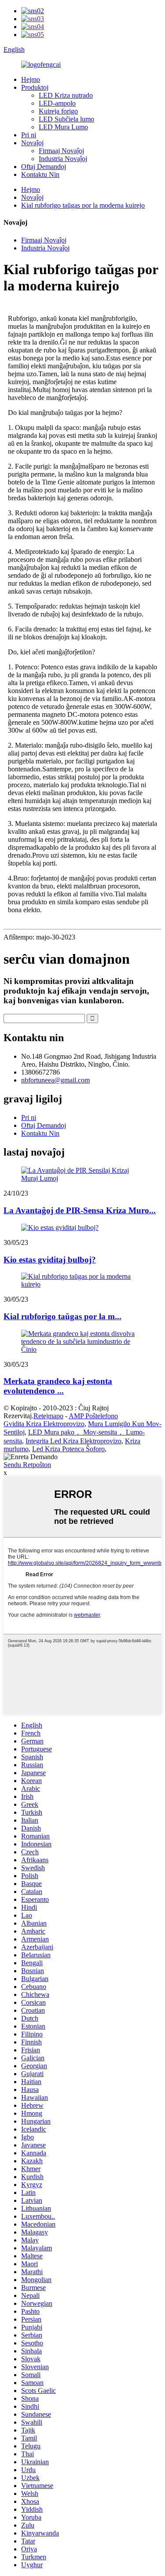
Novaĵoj (32, 143)
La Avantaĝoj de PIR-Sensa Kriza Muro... (80, 1210)
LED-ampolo (57, 103)
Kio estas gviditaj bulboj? (50, 1260)
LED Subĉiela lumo (66, 119)
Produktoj (35, 87)
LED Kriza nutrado (66, 95)
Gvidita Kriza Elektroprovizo (44, 1424)
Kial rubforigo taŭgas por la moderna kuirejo (83, 205)
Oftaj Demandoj (44, 167)
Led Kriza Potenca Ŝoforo (68, 1449)
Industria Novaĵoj (63, 159)
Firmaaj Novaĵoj (61, 151)
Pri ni (29, 135)
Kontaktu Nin (40, 174)
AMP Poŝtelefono (93, 1416)
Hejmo (31, 79)
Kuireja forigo (58, 111)
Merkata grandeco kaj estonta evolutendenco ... (58, 1386)
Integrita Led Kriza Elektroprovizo (73, 1441)
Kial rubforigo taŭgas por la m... (62, 1316)
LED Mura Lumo (63, 127)
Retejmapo (48, 1416)
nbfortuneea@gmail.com (55, 1080)
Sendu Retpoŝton (27, 1465)
